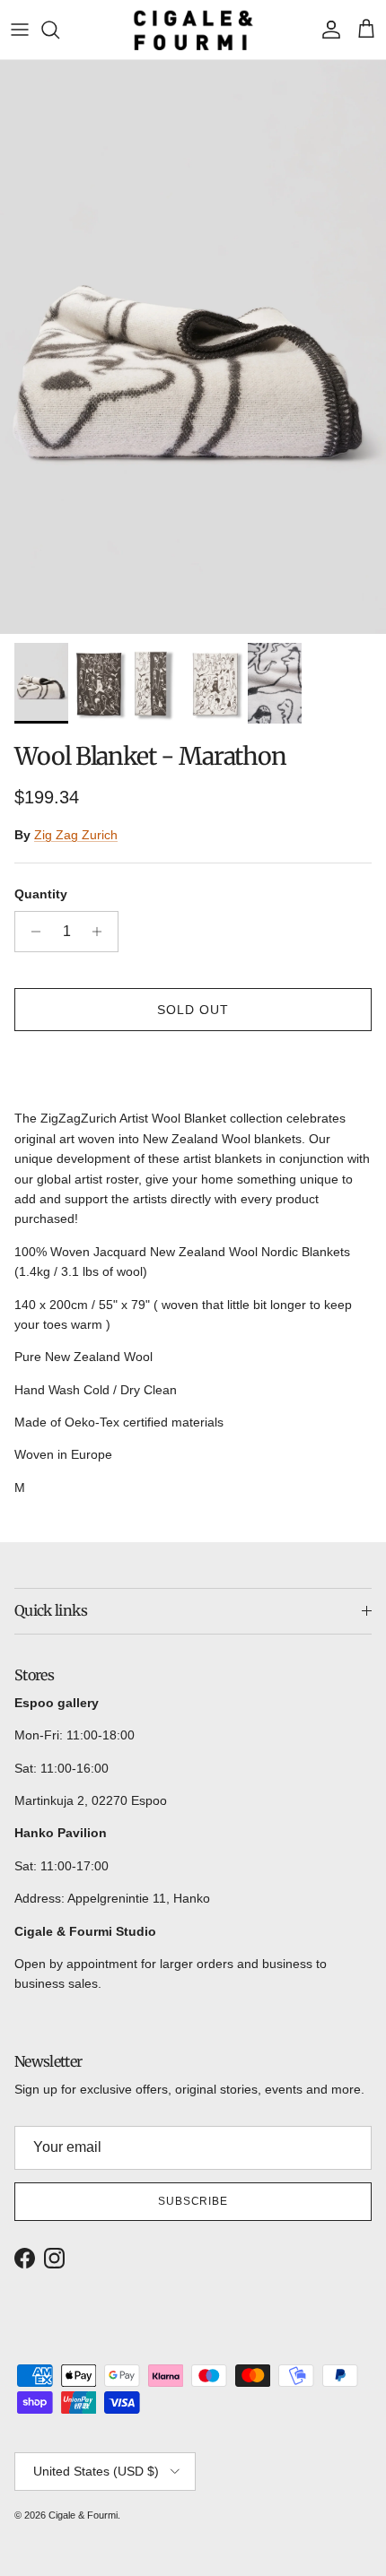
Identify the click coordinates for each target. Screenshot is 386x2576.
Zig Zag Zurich (76, 835)
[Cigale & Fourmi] (193, 30)
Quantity (41, 894)
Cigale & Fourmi (83, 2515)
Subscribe (193, 2201)
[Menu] (20, 30)
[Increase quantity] (102, 932)
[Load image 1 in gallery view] (193, 347)
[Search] (59, 30)
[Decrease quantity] (31, 932)
